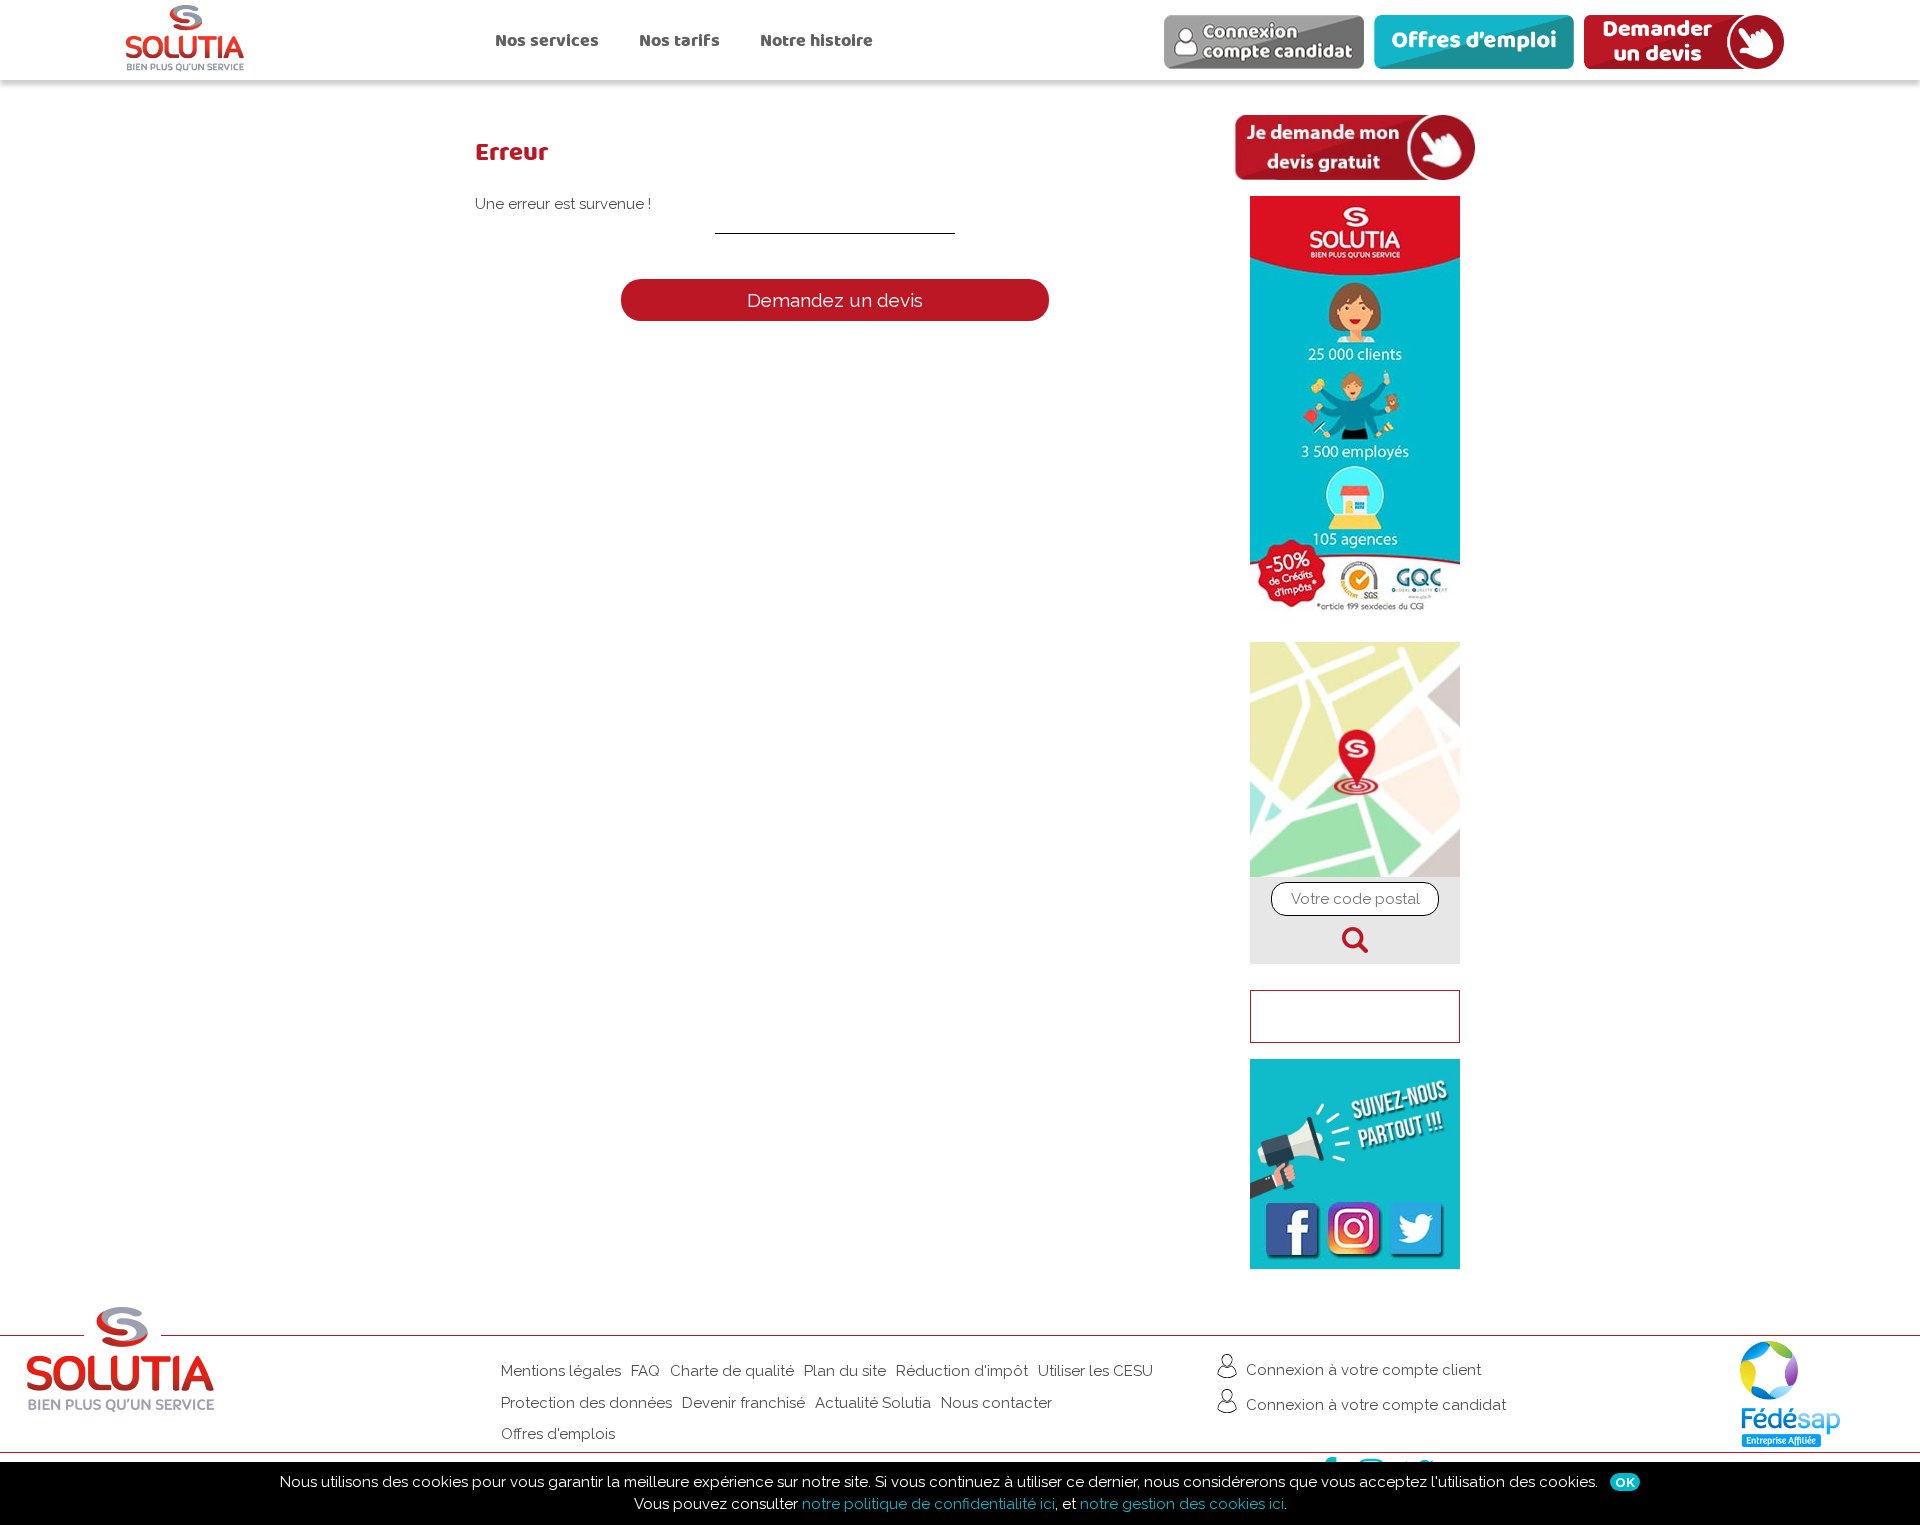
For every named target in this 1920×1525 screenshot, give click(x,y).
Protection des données (586, 1403)
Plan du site (845, 1371)
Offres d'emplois (558, 1434)
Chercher (1355, 940)
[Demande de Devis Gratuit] (1689, 45)
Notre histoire (816, 40)
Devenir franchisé (743, 1403)
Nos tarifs (679, 40)
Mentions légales (561, 1371)
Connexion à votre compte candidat (1374, 1405)
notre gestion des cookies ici (1182, 1504)
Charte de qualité (732, 1371)
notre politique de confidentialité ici (928, 1504)
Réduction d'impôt (962, 1371)
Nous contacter (996, 1403)
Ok (1625, 1482)
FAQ (645, 1371)
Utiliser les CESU (1095, 1371)
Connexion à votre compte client (1361, 1370)
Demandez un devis (835, 300)
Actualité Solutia (873, 1403)
